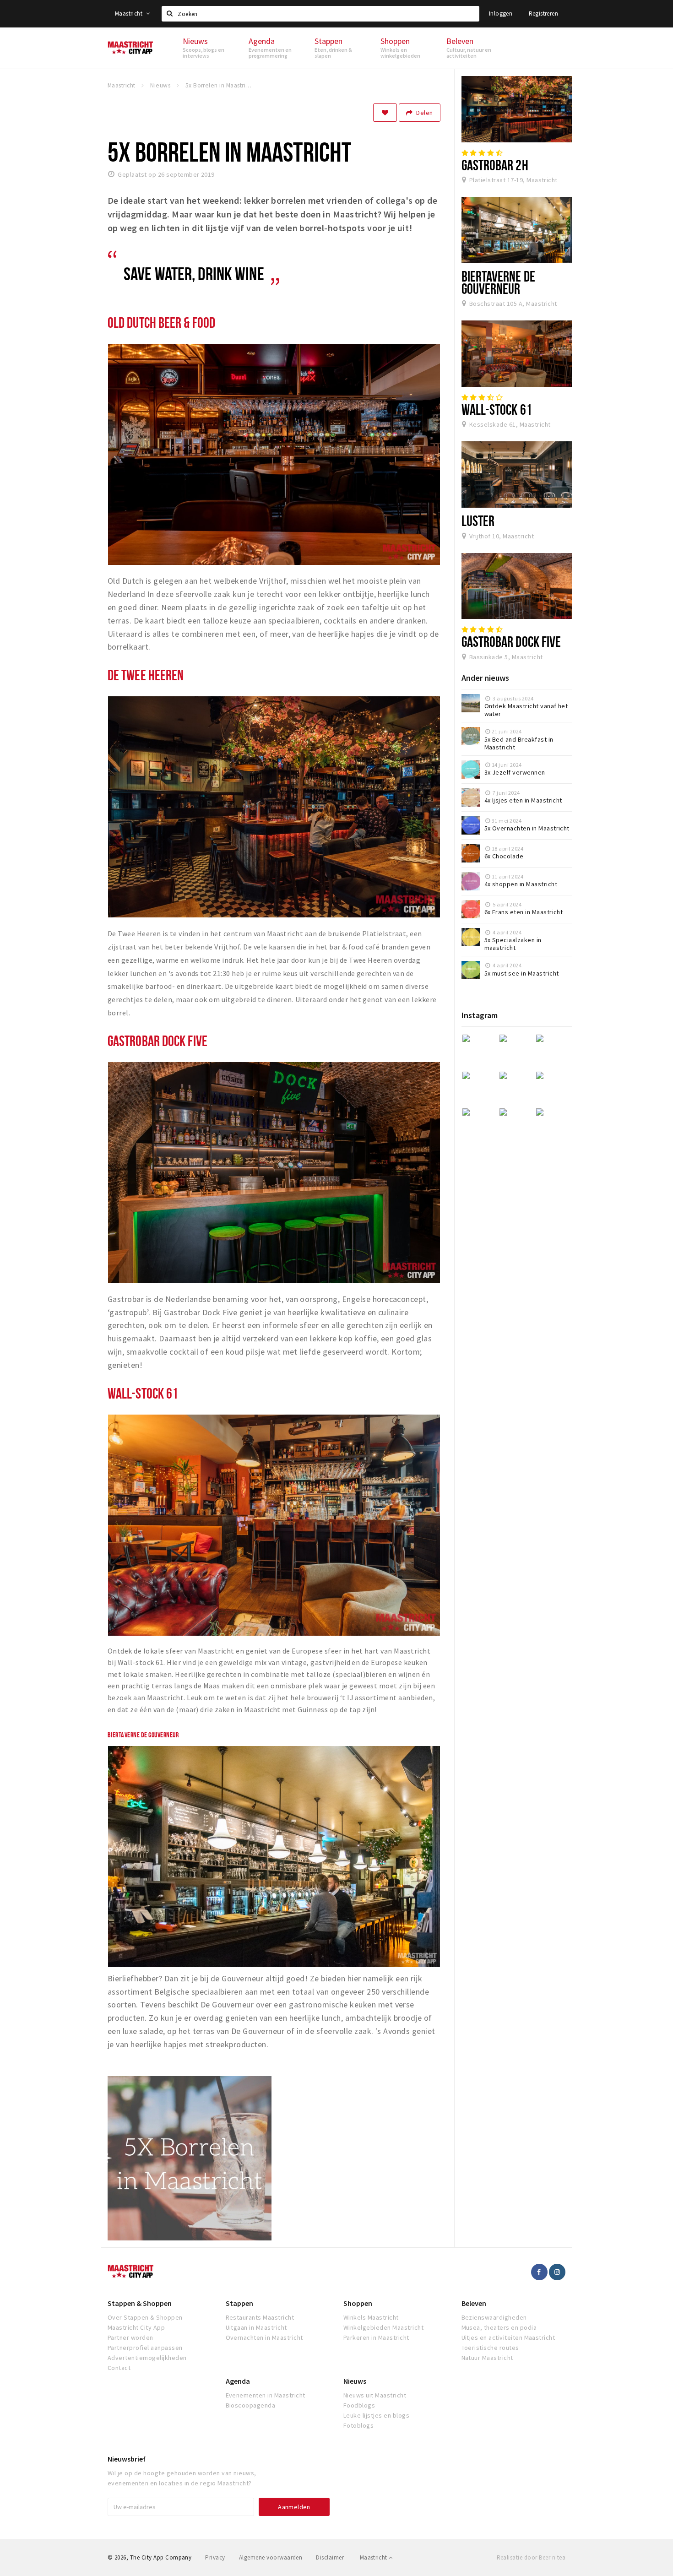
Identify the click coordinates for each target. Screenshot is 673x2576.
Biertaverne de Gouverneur (498, 282)
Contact (119, 2368)
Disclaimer (330, 2557)
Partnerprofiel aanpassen (145, 2348)
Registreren (543, 14)
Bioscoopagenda (251, 2405)
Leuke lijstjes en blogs (376, 2415)
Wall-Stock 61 (143, 1393)
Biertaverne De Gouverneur (143, 1735)
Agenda (238, 2381)
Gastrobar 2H (495, 165)
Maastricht (129, 14)
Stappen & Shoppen (140, 2303)
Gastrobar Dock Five (157, 1041)
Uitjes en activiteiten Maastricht (508, 2337)
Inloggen (501, 14)
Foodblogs (359, 2405)
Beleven (474, 2303)
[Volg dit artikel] (385, 113)
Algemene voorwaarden (271, 2557)
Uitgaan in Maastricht (256, 2327)
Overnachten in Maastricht (264, 2337)
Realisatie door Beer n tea (531, 2557)
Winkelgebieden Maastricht (383, 2327)
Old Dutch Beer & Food (161, 322)
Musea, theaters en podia (499, 2327)
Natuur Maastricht (487, 2358)
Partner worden (130, 2337)
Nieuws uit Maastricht (375, 2395)
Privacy (215, 2557)
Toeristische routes (490, 2348)
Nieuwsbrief (127, 2459)
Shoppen (358, 2303)
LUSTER (478, 521)
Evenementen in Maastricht (266, 2395)
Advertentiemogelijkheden (147, 2358)
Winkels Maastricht (371, 2317)
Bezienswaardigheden (494, 2317)
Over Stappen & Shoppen (145, 2317)
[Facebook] (539, 2272)
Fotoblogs (358, 2425)
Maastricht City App (136, 2327)
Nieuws (355, 2381)
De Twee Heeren (146, 675)
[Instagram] (557, 2272)
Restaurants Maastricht (260, 2317)
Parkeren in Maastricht (376, 2337)
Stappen (239, 2303)
